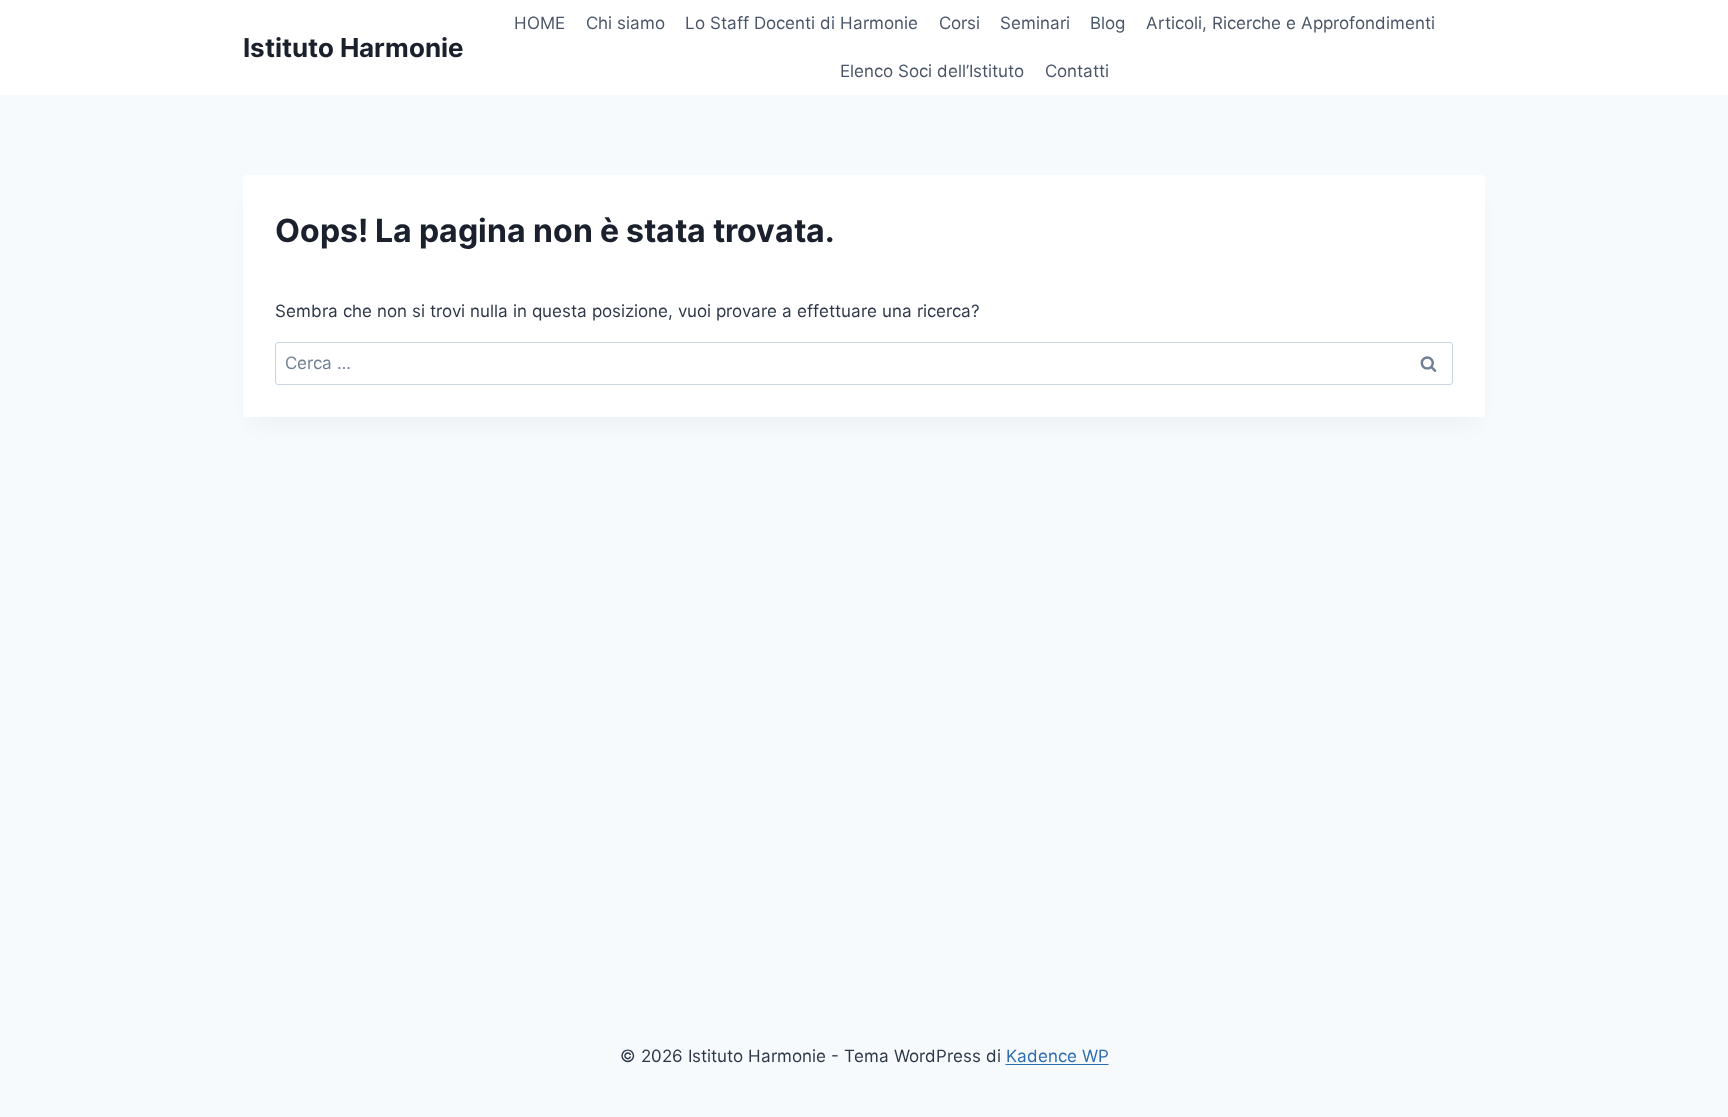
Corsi (959, 23)
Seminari (1035, 23)
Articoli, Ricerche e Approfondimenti (1290, 23)
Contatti (1077, 71)
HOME (539, 23)
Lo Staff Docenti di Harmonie (801, 23)
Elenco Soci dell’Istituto (932, 71)
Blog (1107, 23)
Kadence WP (1057, 1056)
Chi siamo (625, 23)
